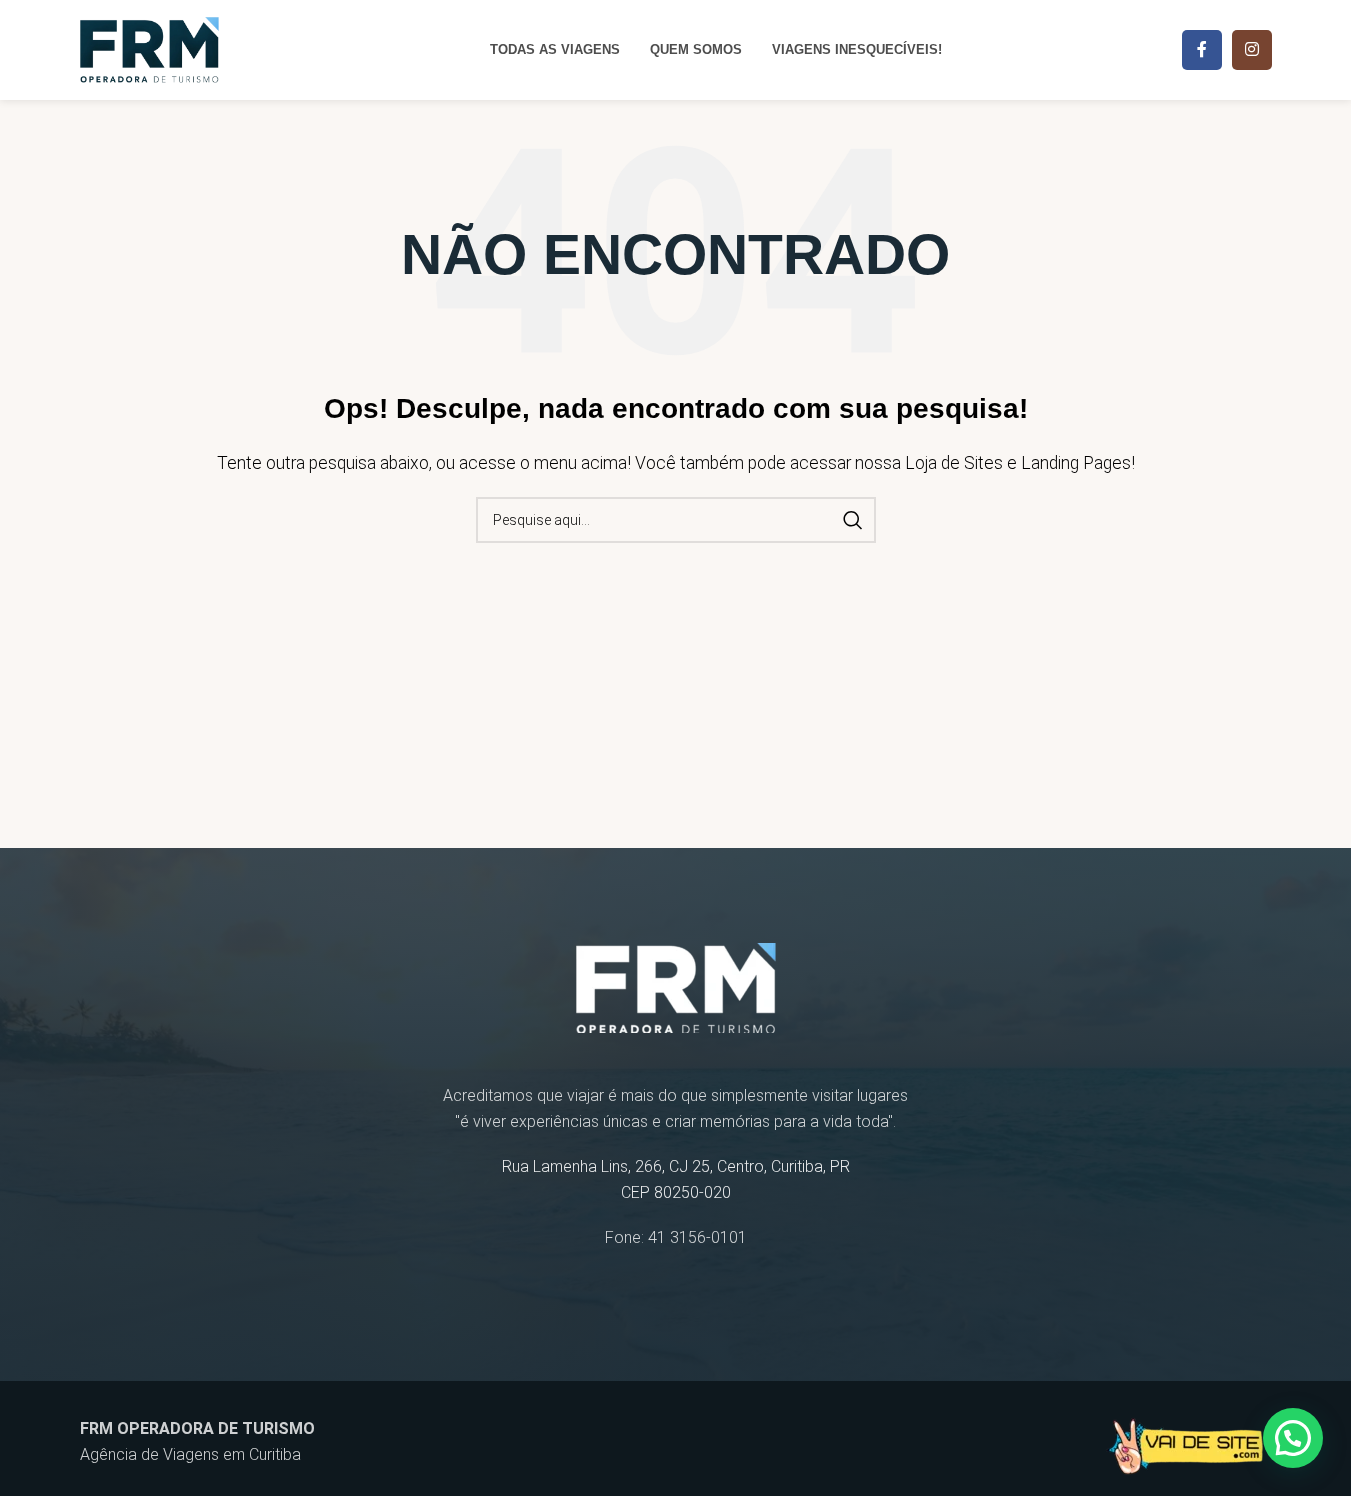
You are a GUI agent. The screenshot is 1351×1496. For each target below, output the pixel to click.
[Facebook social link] (1202, 50)
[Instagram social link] (1252, 50)
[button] (1293, 1438)
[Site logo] (150, 48)
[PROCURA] (853, 520)
